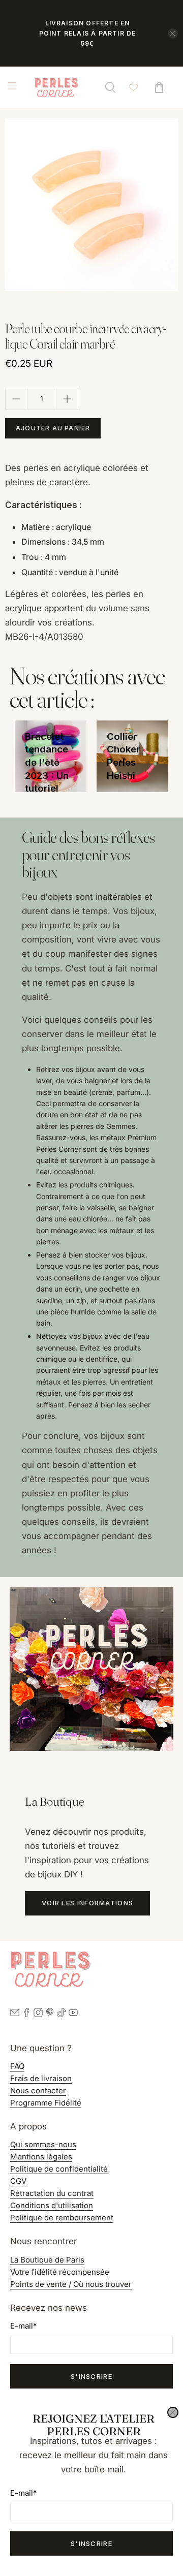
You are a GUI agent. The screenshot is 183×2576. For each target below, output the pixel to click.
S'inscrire (91, 2543)
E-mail (23, 2493)
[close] (173, 2412)
